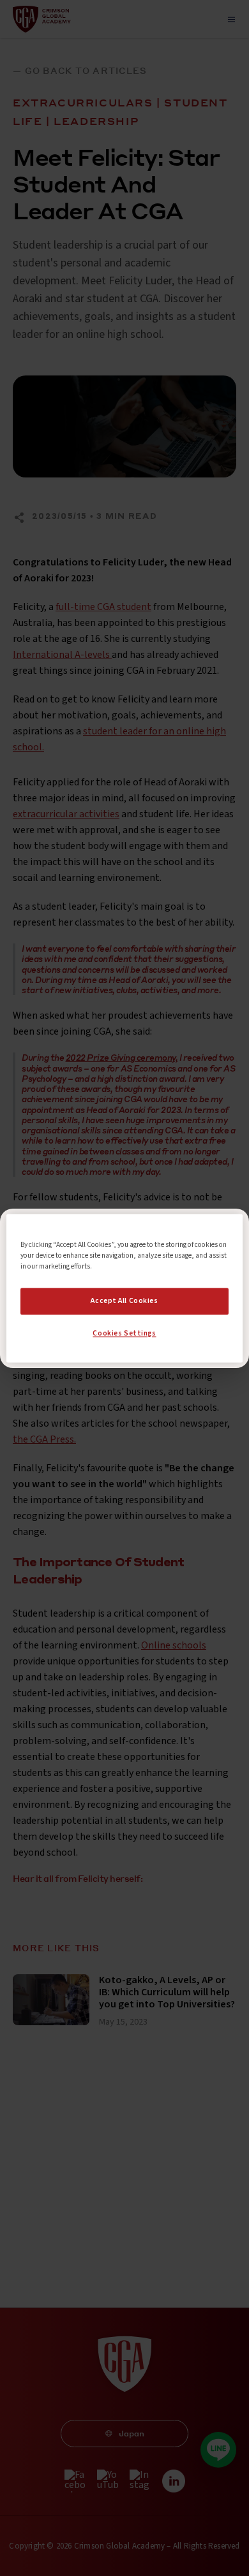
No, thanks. (125, 1316)
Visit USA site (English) (124, 1341)
